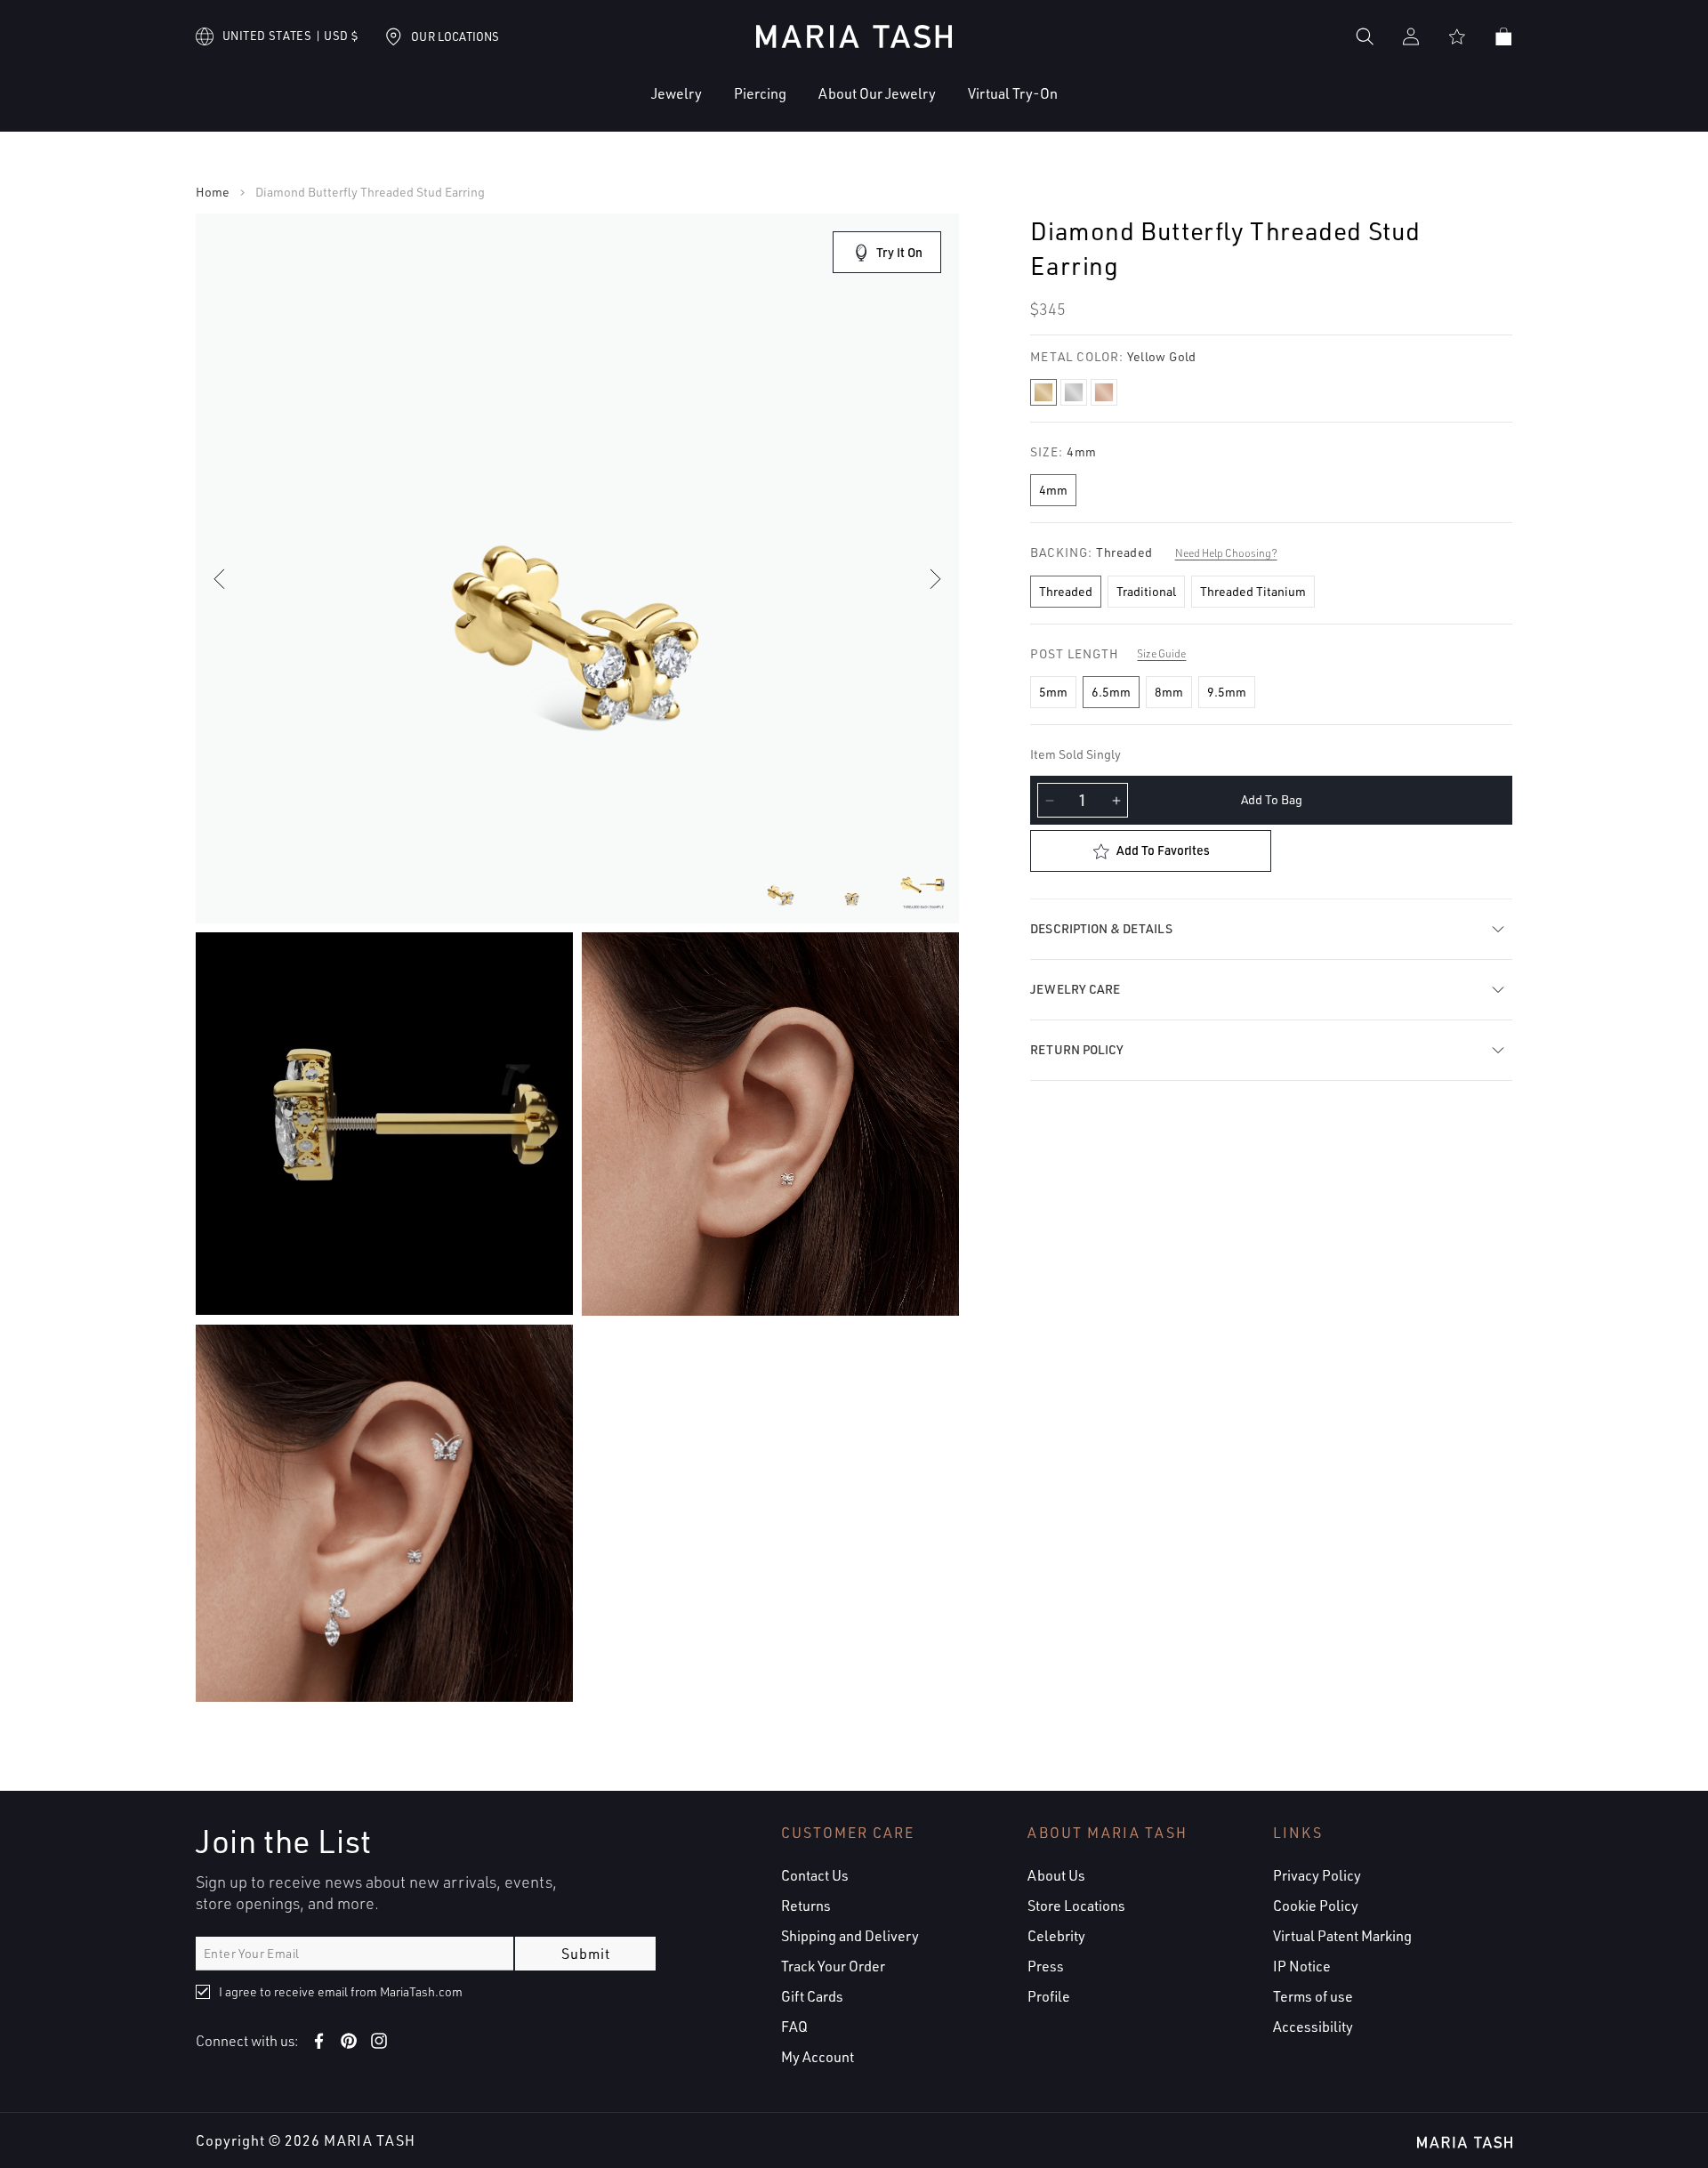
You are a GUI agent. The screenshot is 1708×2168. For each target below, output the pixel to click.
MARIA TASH (370, 2140)
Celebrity (1056, 1936)
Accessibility (1313, 2027)
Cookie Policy (1316, 1906)
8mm (1169, 692)
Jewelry (677, 93)
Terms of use (1313, 1996)
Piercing (760, 93)
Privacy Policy (1317, 1875)
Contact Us (815, 1875)
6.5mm (1111, 692)
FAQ (794, 2027)
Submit (586, 1954)
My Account (818, 2057)
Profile (1049, 1996)
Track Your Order (833, 1966)
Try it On (899, 252)
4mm (1053, 490)
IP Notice (1302, 1966)
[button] (622, 107)
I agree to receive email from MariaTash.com (341, 1991)
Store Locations (1076, 1906)
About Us (1056, 1875)
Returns (806, 1906)
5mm (1053, 692)
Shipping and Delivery (850, 1936)
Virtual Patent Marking (1342, 1936)
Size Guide (1161, 653)
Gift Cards (812, 1996)
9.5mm (1227, 692)
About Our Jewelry (877, 93)
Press (1046, 1966)
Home (213, 192)
